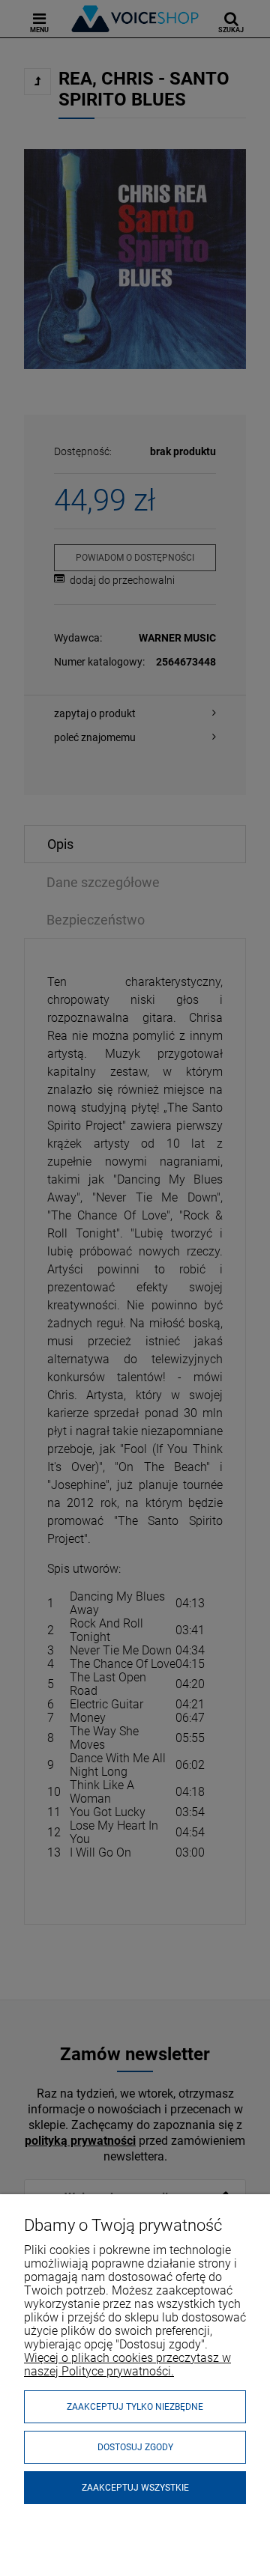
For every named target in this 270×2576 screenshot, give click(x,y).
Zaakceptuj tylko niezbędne (135, 2407)
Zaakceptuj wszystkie (135, 2488)
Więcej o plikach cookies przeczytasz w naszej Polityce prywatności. (127, 2365)
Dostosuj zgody (135, 2447)
